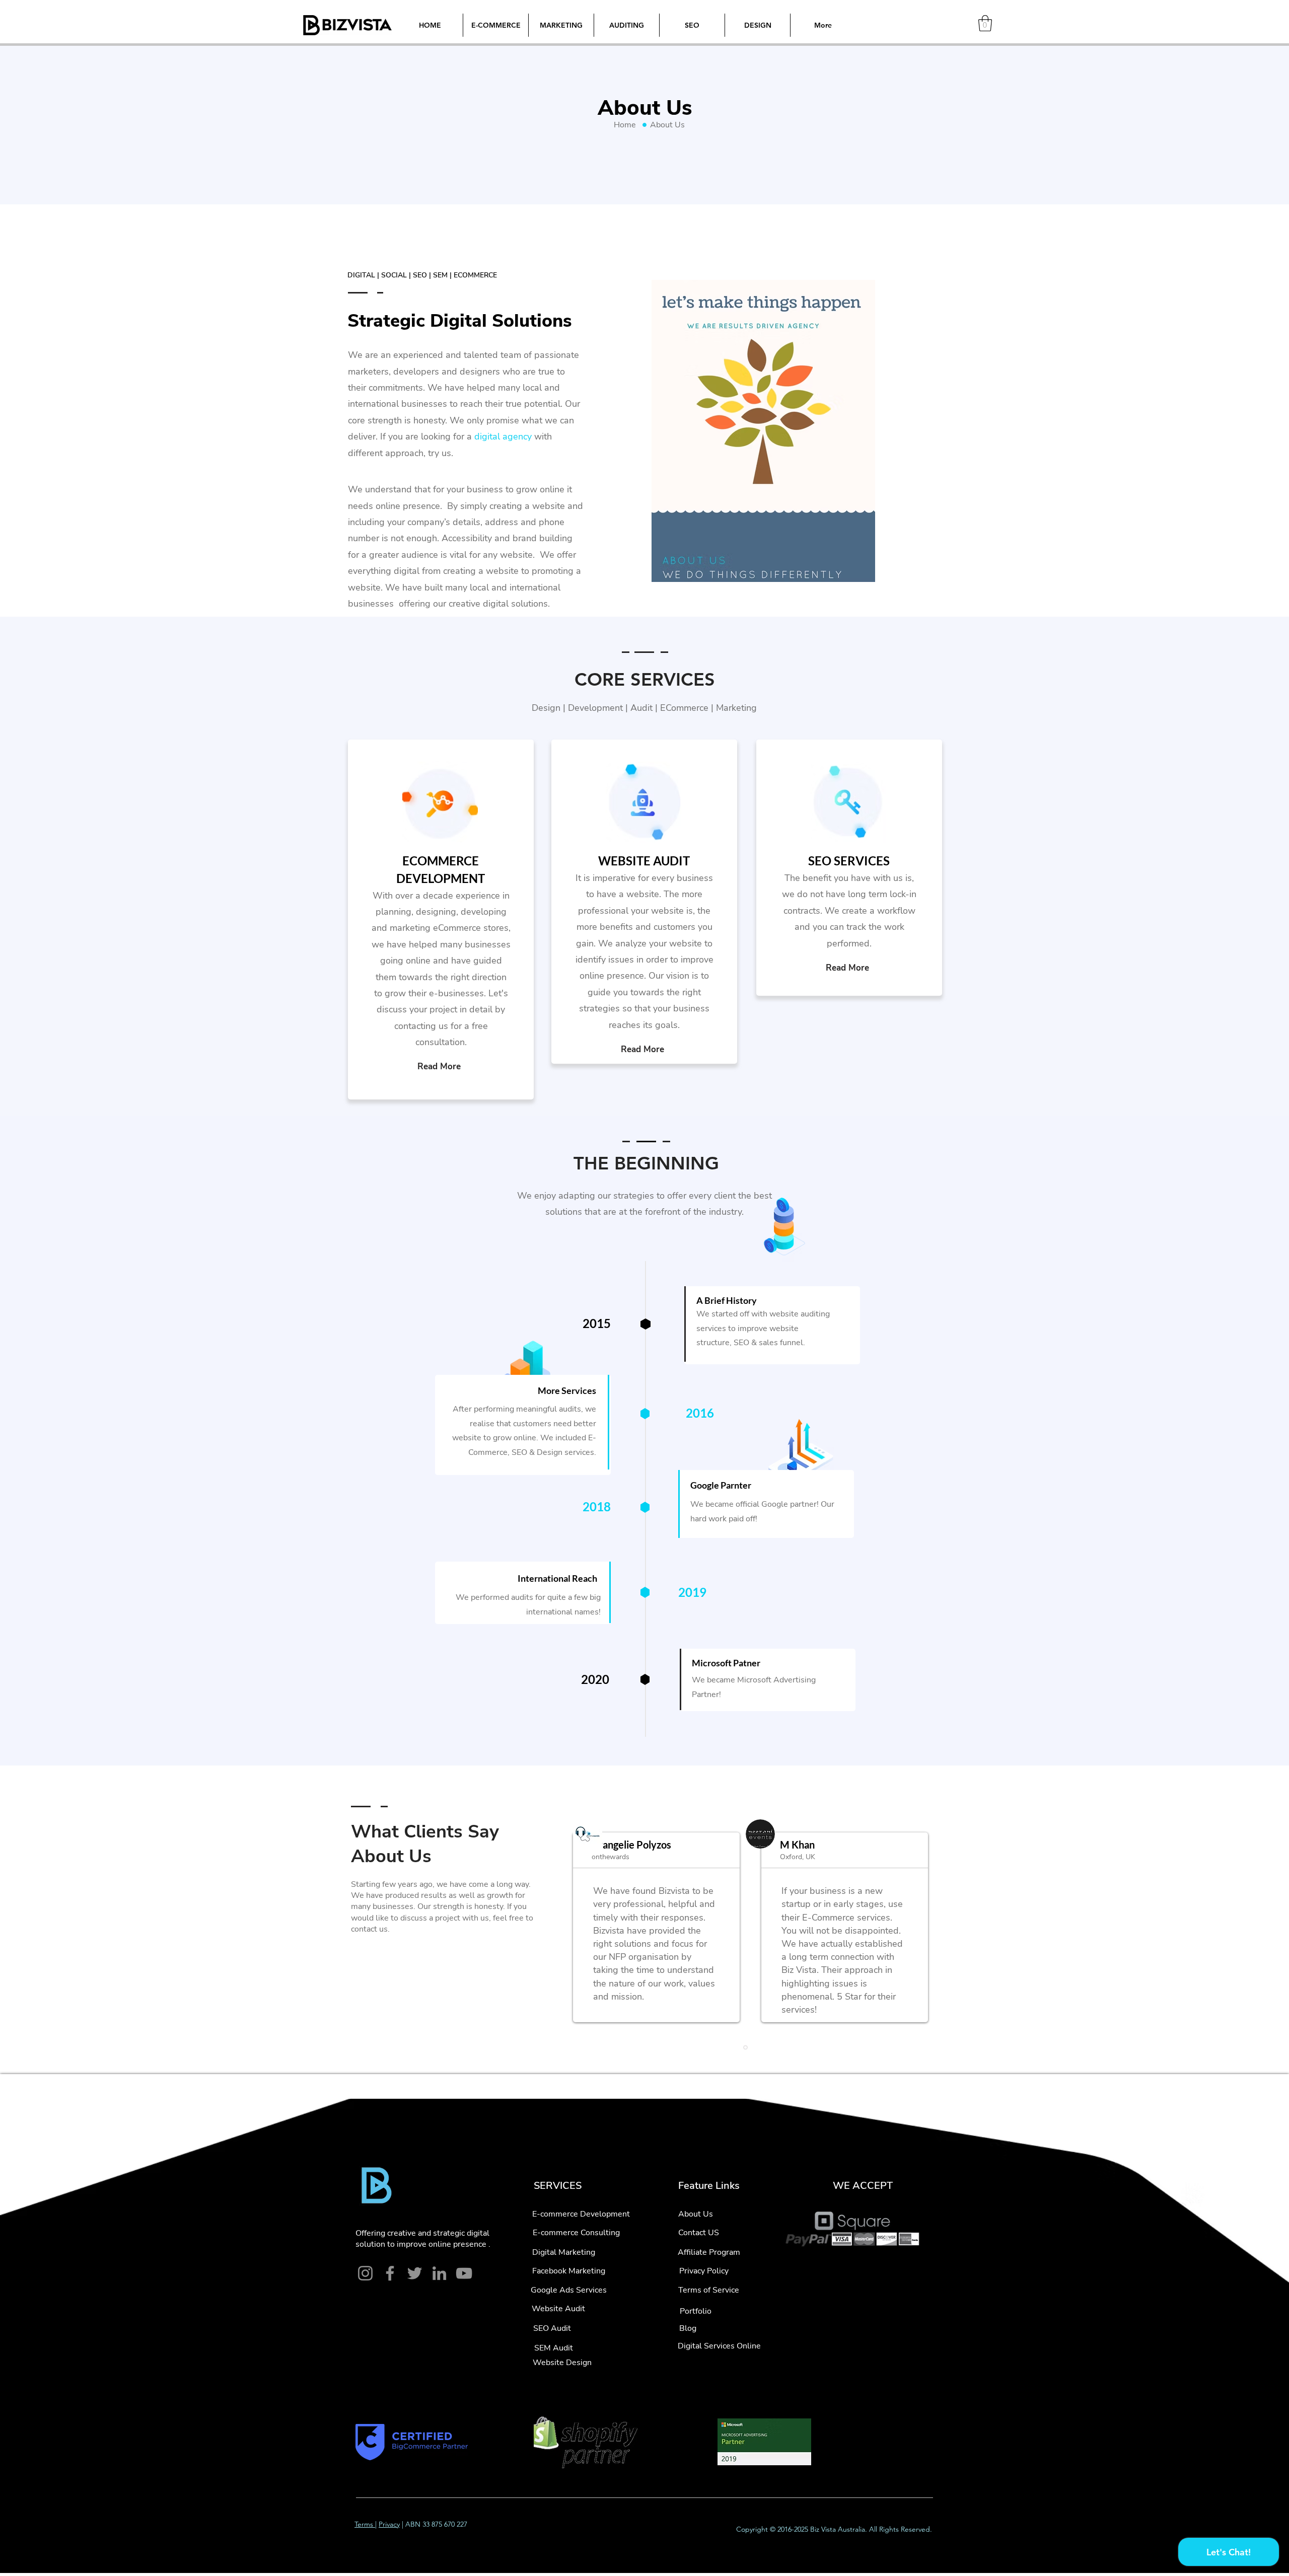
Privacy (389, 2524)
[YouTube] (464, 2273)
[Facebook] (390, 2273)
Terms (365, 2524)
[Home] (644, 125)
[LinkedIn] (439, 2273)
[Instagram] (365, 2273)
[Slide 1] (745, 2047)
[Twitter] (415, 2273)
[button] (985, 23)
